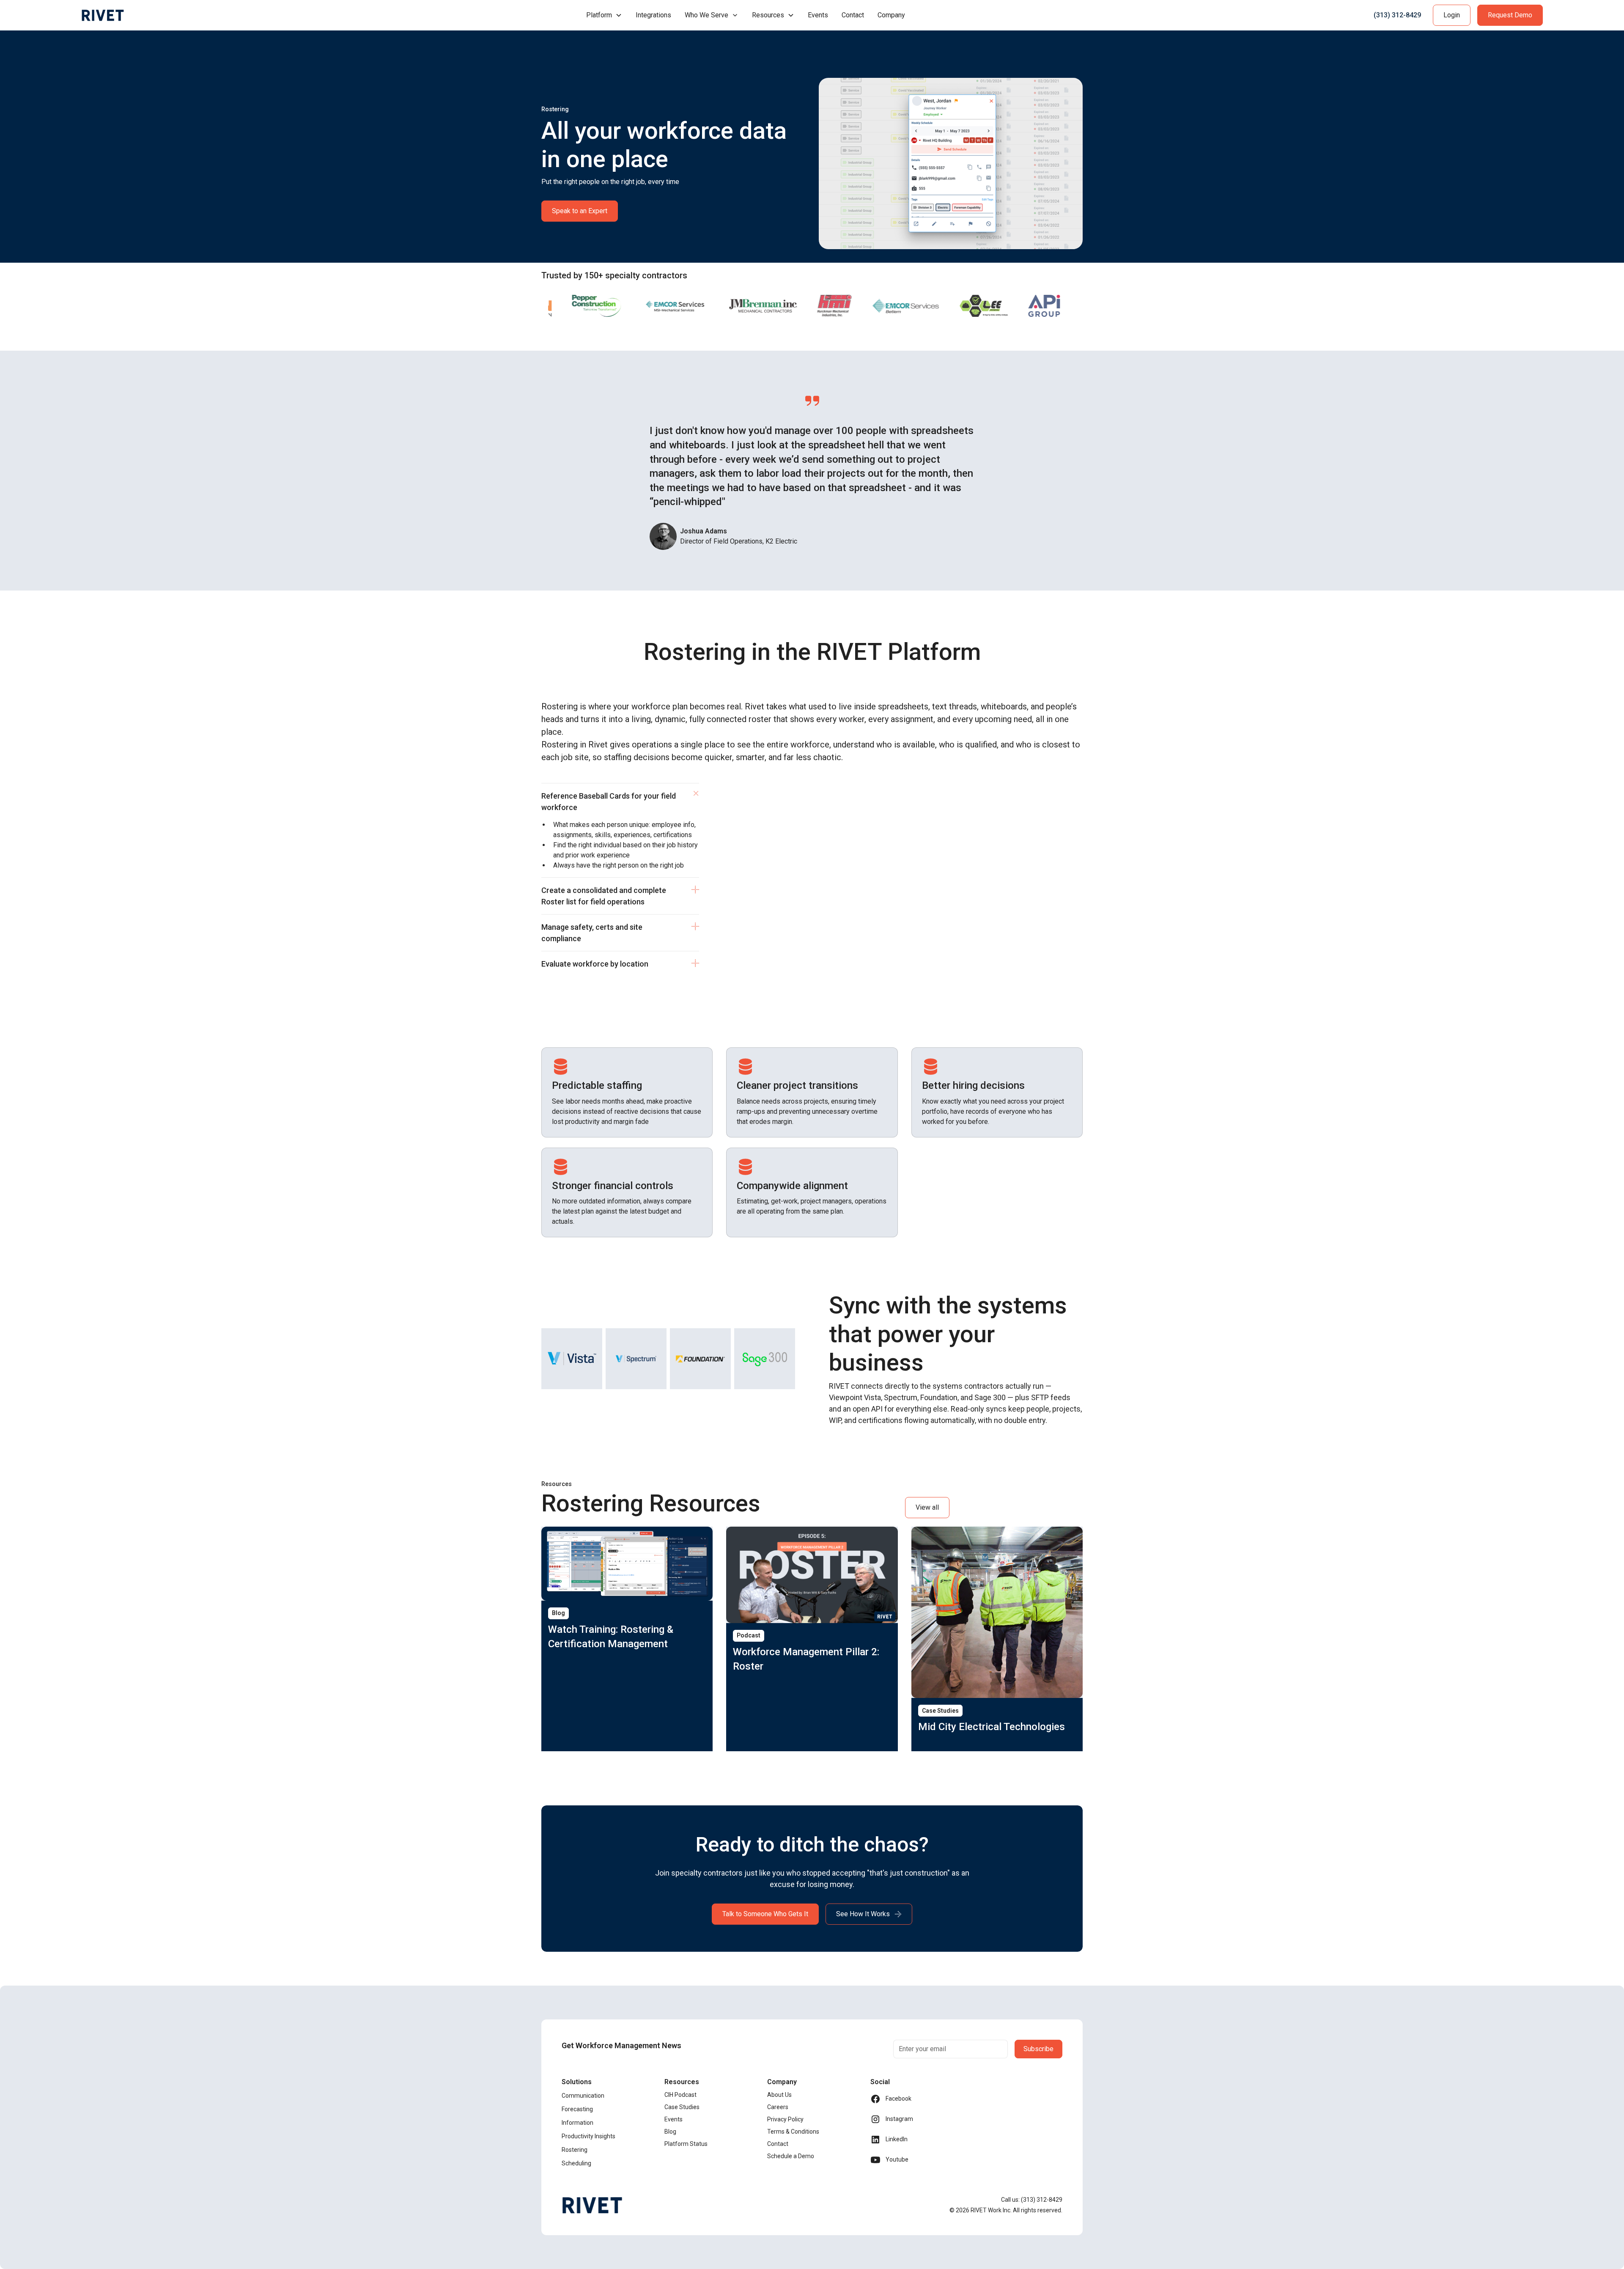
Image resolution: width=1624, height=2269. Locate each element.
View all (927, 1507)
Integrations (653, 15)
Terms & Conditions (793, 2132)
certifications (673, 835)
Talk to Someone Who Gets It (765, 1914)
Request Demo (1510, 15)
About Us (779, 2095)
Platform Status (686, 2144)
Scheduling (576, 2163)
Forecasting (577, 2109)
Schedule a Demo (791, 2156)
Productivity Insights (588, 2136)
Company (891, 15)
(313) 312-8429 (1397, 15)
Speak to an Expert (580, 211)
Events (818, 15)
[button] (604, 15)
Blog (670, 2132)
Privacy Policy (785, 2119)
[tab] (620, 830)
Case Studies (682, 2107)
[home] (103, 15)
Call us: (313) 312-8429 (1032, 2200)
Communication (583, 2096)
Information (577, 2123)
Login (1452, 15)
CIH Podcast (680, 2095)
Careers (778, 2107)
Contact (853, 15)
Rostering (575, 2150)
